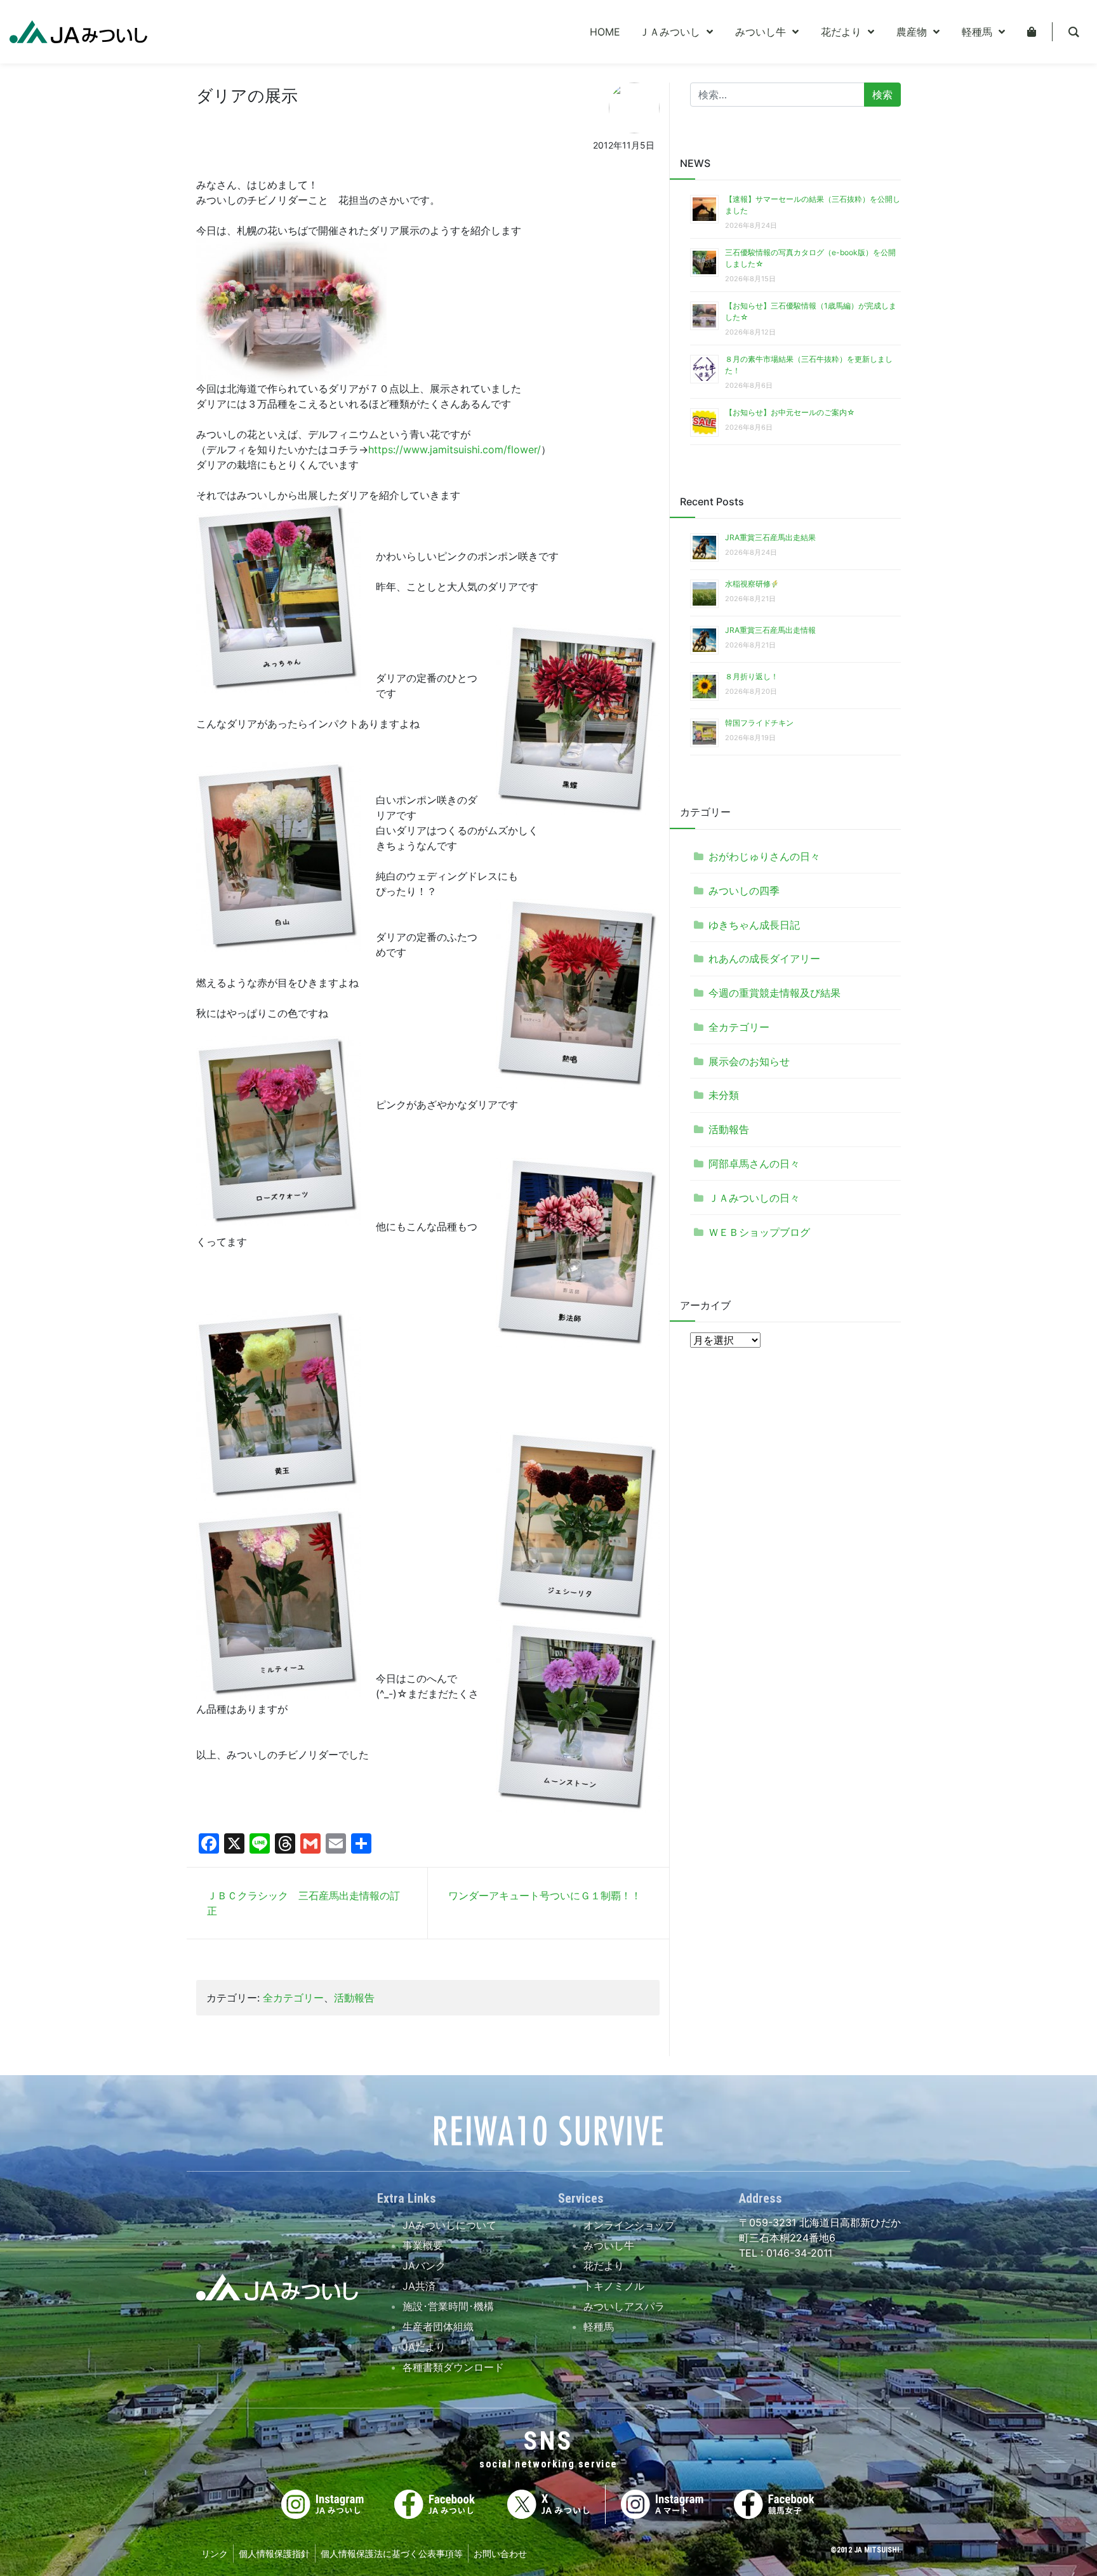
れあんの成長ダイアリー (764, 959)
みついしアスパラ (624, 2306)
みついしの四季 (744, 891)
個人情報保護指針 (274, 2553)
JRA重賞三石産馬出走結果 (770, 537)
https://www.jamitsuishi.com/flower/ (455, 449)
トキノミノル (614, 2286)
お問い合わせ (500, 2553)
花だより (604, 2266)
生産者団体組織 (438, 2327)
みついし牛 (609, 2245)
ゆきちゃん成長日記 (754, 925)
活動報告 (354, 1998)
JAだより (424, 2347)
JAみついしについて (449, 2225)
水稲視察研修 (748, 584)
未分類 (724, 1095)
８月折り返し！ (752, 676)
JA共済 (419, 2286)
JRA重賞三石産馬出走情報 (770, 630)
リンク (215, 2553)
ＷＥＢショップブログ (759, 1232)
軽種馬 (599, 2327)
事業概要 (423, 2245)
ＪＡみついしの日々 (754, 1198)
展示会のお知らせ (749, 1061)
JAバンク (424, 2266)
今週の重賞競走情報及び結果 (775, 993)
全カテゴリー (293, 1998)
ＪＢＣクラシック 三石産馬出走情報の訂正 (303, 1903)
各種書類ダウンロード (453, 2367)
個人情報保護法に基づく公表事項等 (392, 2553)
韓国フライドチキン (759, 723)
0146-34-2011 (798, 2253)
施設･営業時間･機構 (448, 2306)
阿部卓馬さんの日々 (754, 1164)
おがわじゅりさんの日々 (764, 856)
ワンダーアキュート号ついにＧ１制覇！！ (545, 1895)
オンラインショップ (629, 2225)
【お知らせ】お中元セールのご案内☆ (790, 412)
